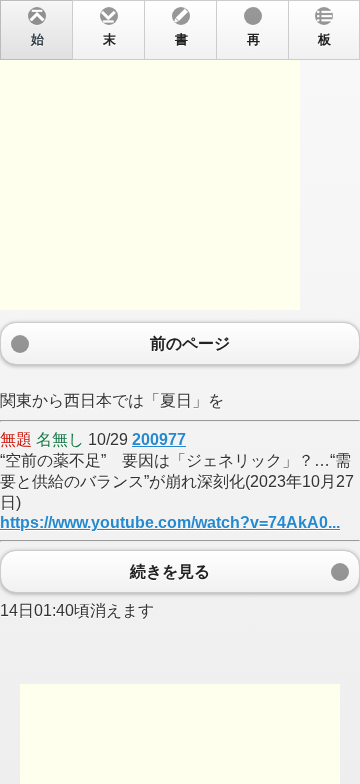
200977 (159, 439)
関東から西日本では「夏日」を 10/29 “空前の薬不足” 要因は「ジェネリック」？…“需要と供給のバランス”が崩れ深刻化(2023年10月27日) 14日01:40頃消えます (177, 326)
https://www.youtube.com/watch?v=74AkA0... (170, 522)
